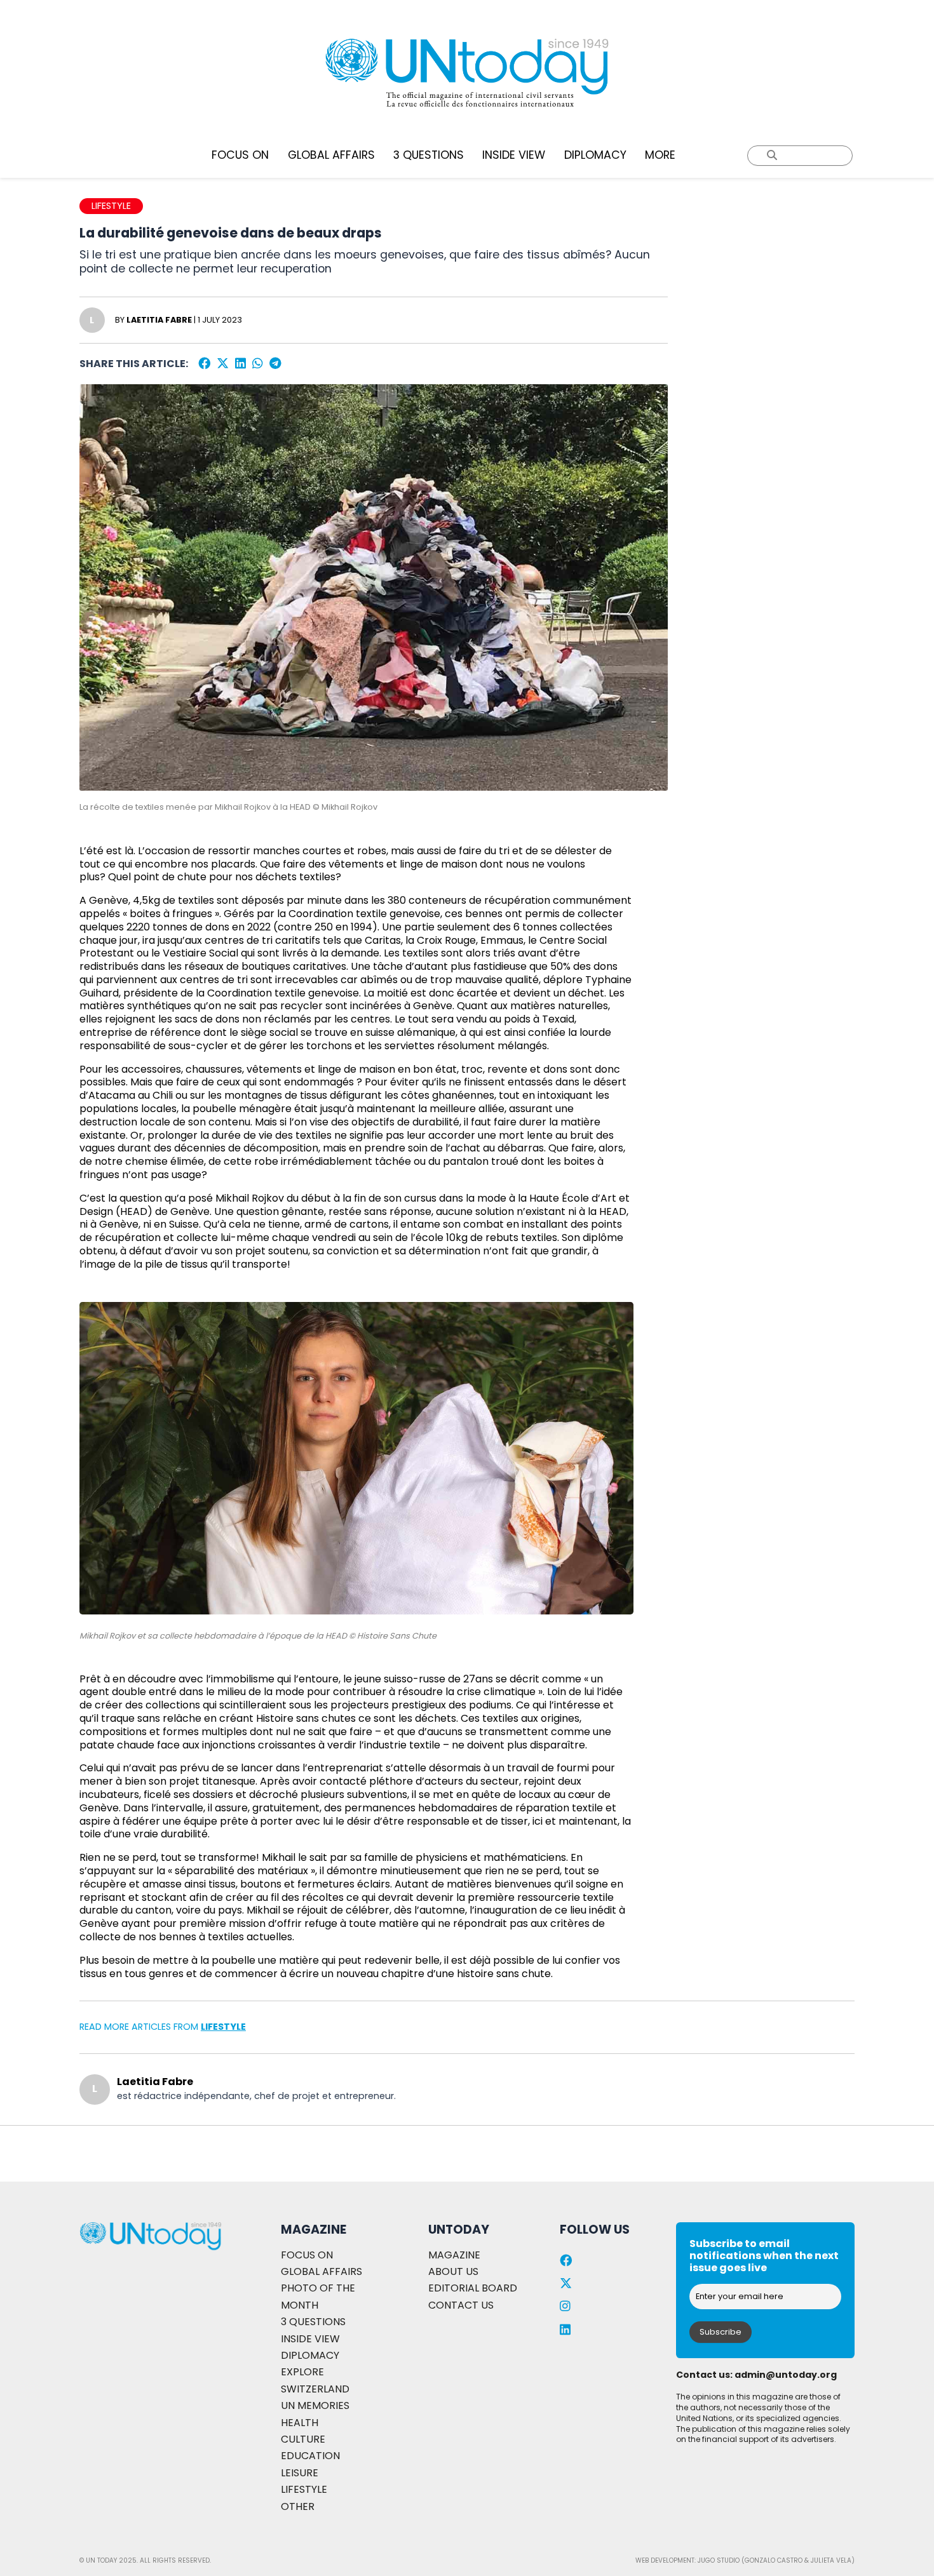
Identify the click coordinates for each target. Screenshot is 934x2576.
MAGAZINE (454, 2255)
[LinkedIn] (240, 364)
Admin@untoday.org (786, 2375)
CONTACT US (461, 2305)
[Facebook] (204, 364)
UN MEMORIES (315, 2405)
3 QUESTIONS (429, 155)
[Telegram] (275, 364)
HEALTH (300, 2423)
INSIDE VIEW (514, 155)
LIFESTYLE (223, 2027)
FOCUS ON (240, 155)
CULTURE (303, 2439)
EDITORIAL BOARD (473, 2288)
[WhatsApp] (258, 364)
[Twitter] (223, 364)
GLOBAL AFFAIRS (331, 155)
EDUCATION (310, 2456)
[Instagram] (565, 2306)
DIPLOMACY (595, 155)
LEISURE (300, 2473)
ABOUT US (453, 2271)
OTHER (298, 2506)
